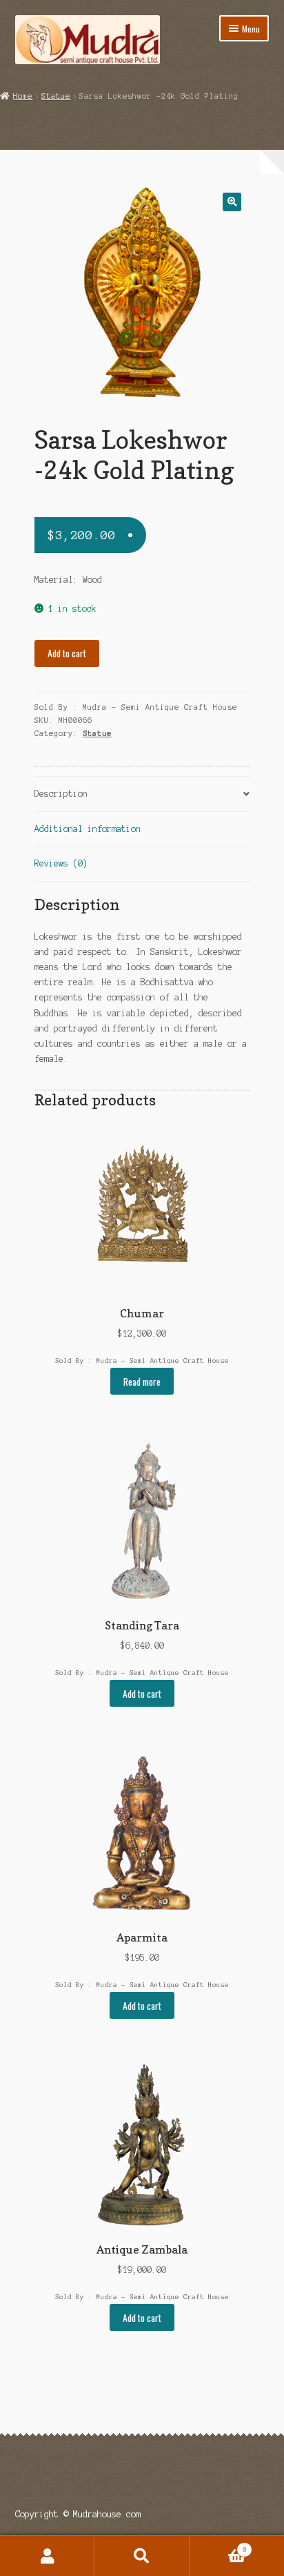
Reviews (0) (61, 863)
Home (23, 96)
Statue (56, 96)
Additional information (88, 829)
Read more (142, 1382)
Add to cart (67, 653)
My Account (47, 2556)
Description (61, 794)
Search (142, 2556)
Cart (218, 2546)
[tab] (142, 794)
